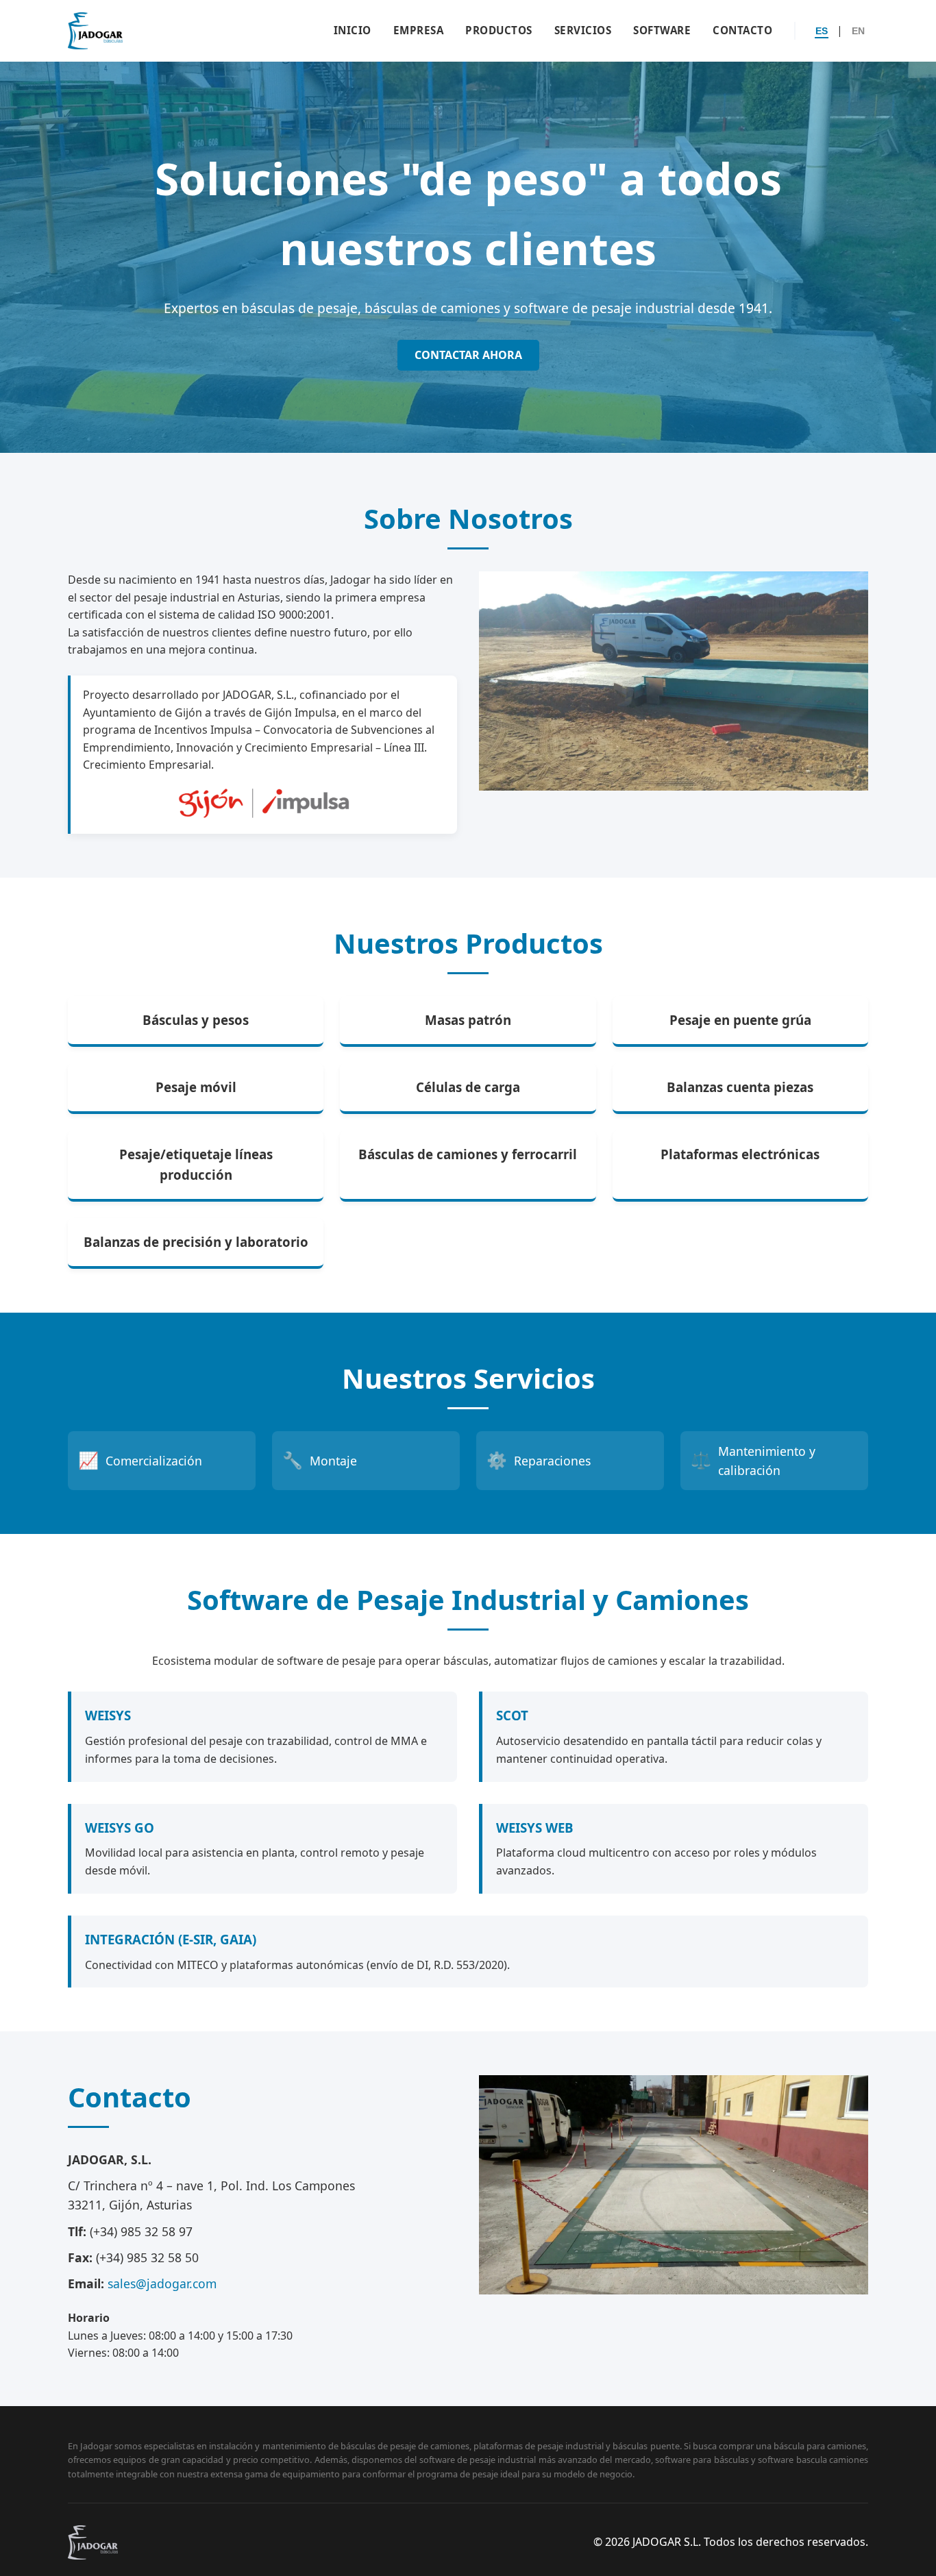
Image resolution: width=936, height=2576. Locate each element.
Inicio (353, 30)
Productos (499, 30)
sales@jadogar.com (162, 2283)
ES (822, 31)
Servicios (583, 30)
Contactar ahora (468, 355)
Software (662, 30)
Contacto (742, 30)
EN (858, 31)
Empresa (419, 30)
